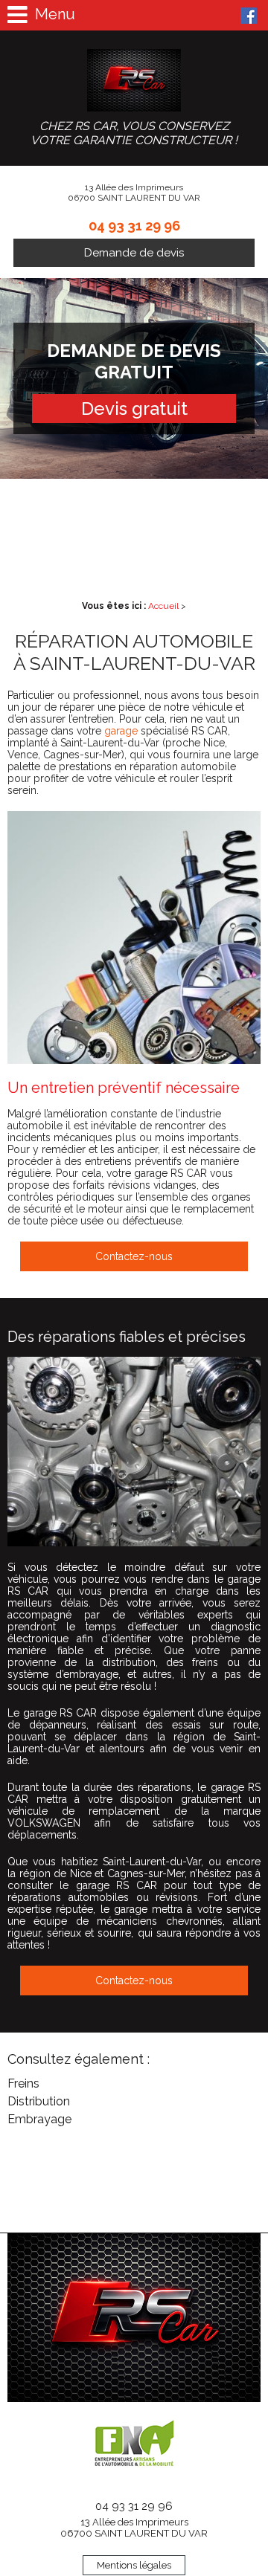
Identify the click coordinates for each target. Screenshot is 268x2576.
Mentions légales (134, 2565)
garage (121, 731)
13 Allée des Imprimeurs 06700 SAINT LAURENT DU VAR (134, 2528)
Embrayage (39, 2119)
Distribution (39, 2101)
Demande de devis (134, 253)
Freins (23, 2083)
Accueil (163, 606)
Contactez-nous (134, 1256)
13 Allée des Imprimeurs (134, 193)
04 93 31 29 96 (134, 226)
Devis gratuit (134, 409)
